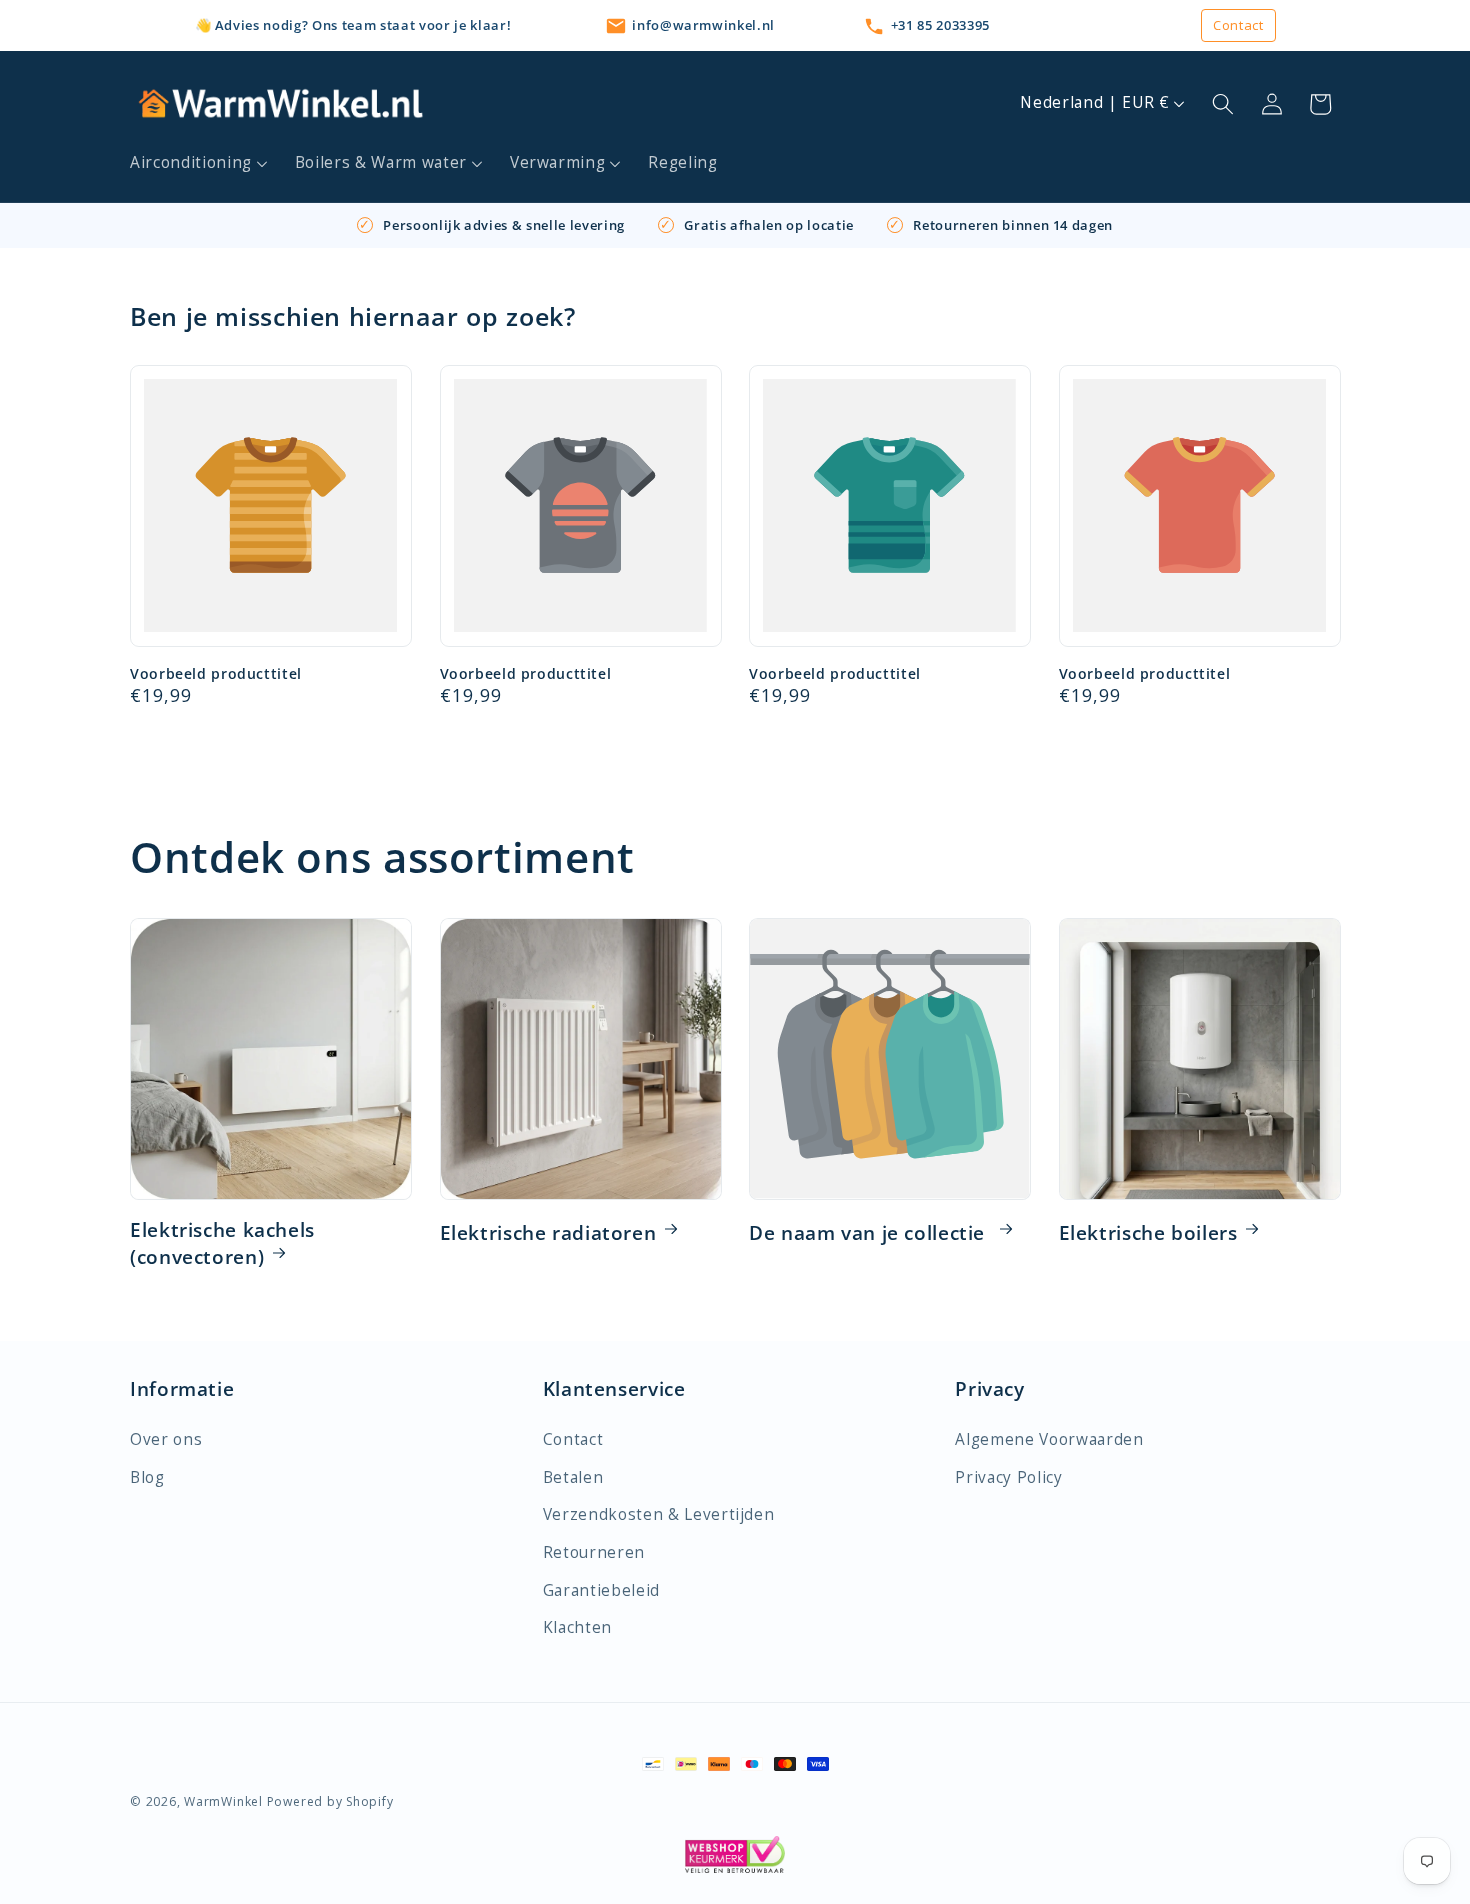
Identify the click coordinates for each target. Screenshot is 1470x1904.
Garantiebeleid (601, 1590)
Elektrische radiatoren (548, 1233)
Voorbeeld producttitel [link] (216, 674)
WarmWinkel (223, 1801)
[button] (199, 163)
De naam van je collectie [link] (870, 1233)
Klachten (577, 1627)
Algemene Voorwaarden (1049, 1439)
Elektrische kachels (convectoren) (222, 1244)
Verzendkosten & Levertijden (659, 1514)
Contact (1238, 25)
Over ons (166, 1439)
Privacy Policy (1008, 1477)
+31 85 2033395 (940, 25)
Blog (147, 1477)
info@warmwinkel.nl (703, 25)
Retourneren (594, 1552)
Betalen (573, 1477)
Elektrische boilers (1148, 1233)
